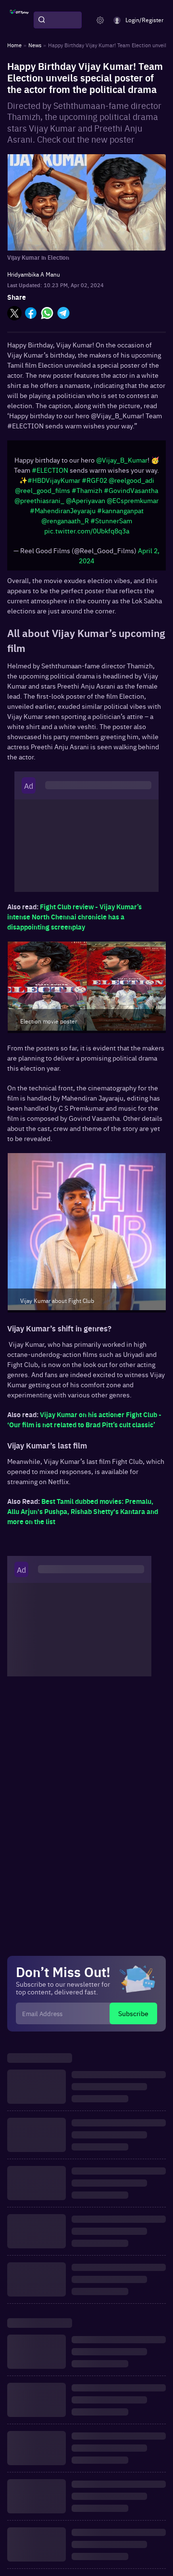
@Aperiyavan (86, 500)
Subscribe (133, 2013)
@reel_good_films (43, 490)
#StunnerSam (111, 520)
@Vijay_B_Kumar (122, 460)
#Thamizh (87, 490)
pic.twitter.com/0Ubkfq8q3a (87, 531)
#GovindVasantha (131, 490)
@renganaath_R (65, 520)
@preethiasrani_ (39, 500)
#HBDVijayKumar (54, 480)
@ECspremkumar (133, 500)
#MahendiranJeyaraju (63, 510)
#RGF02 (94, 480)
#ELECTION (50, 470)
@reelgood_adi (131, 480)
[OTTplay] (19, 20)
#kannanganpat (120, 510)
